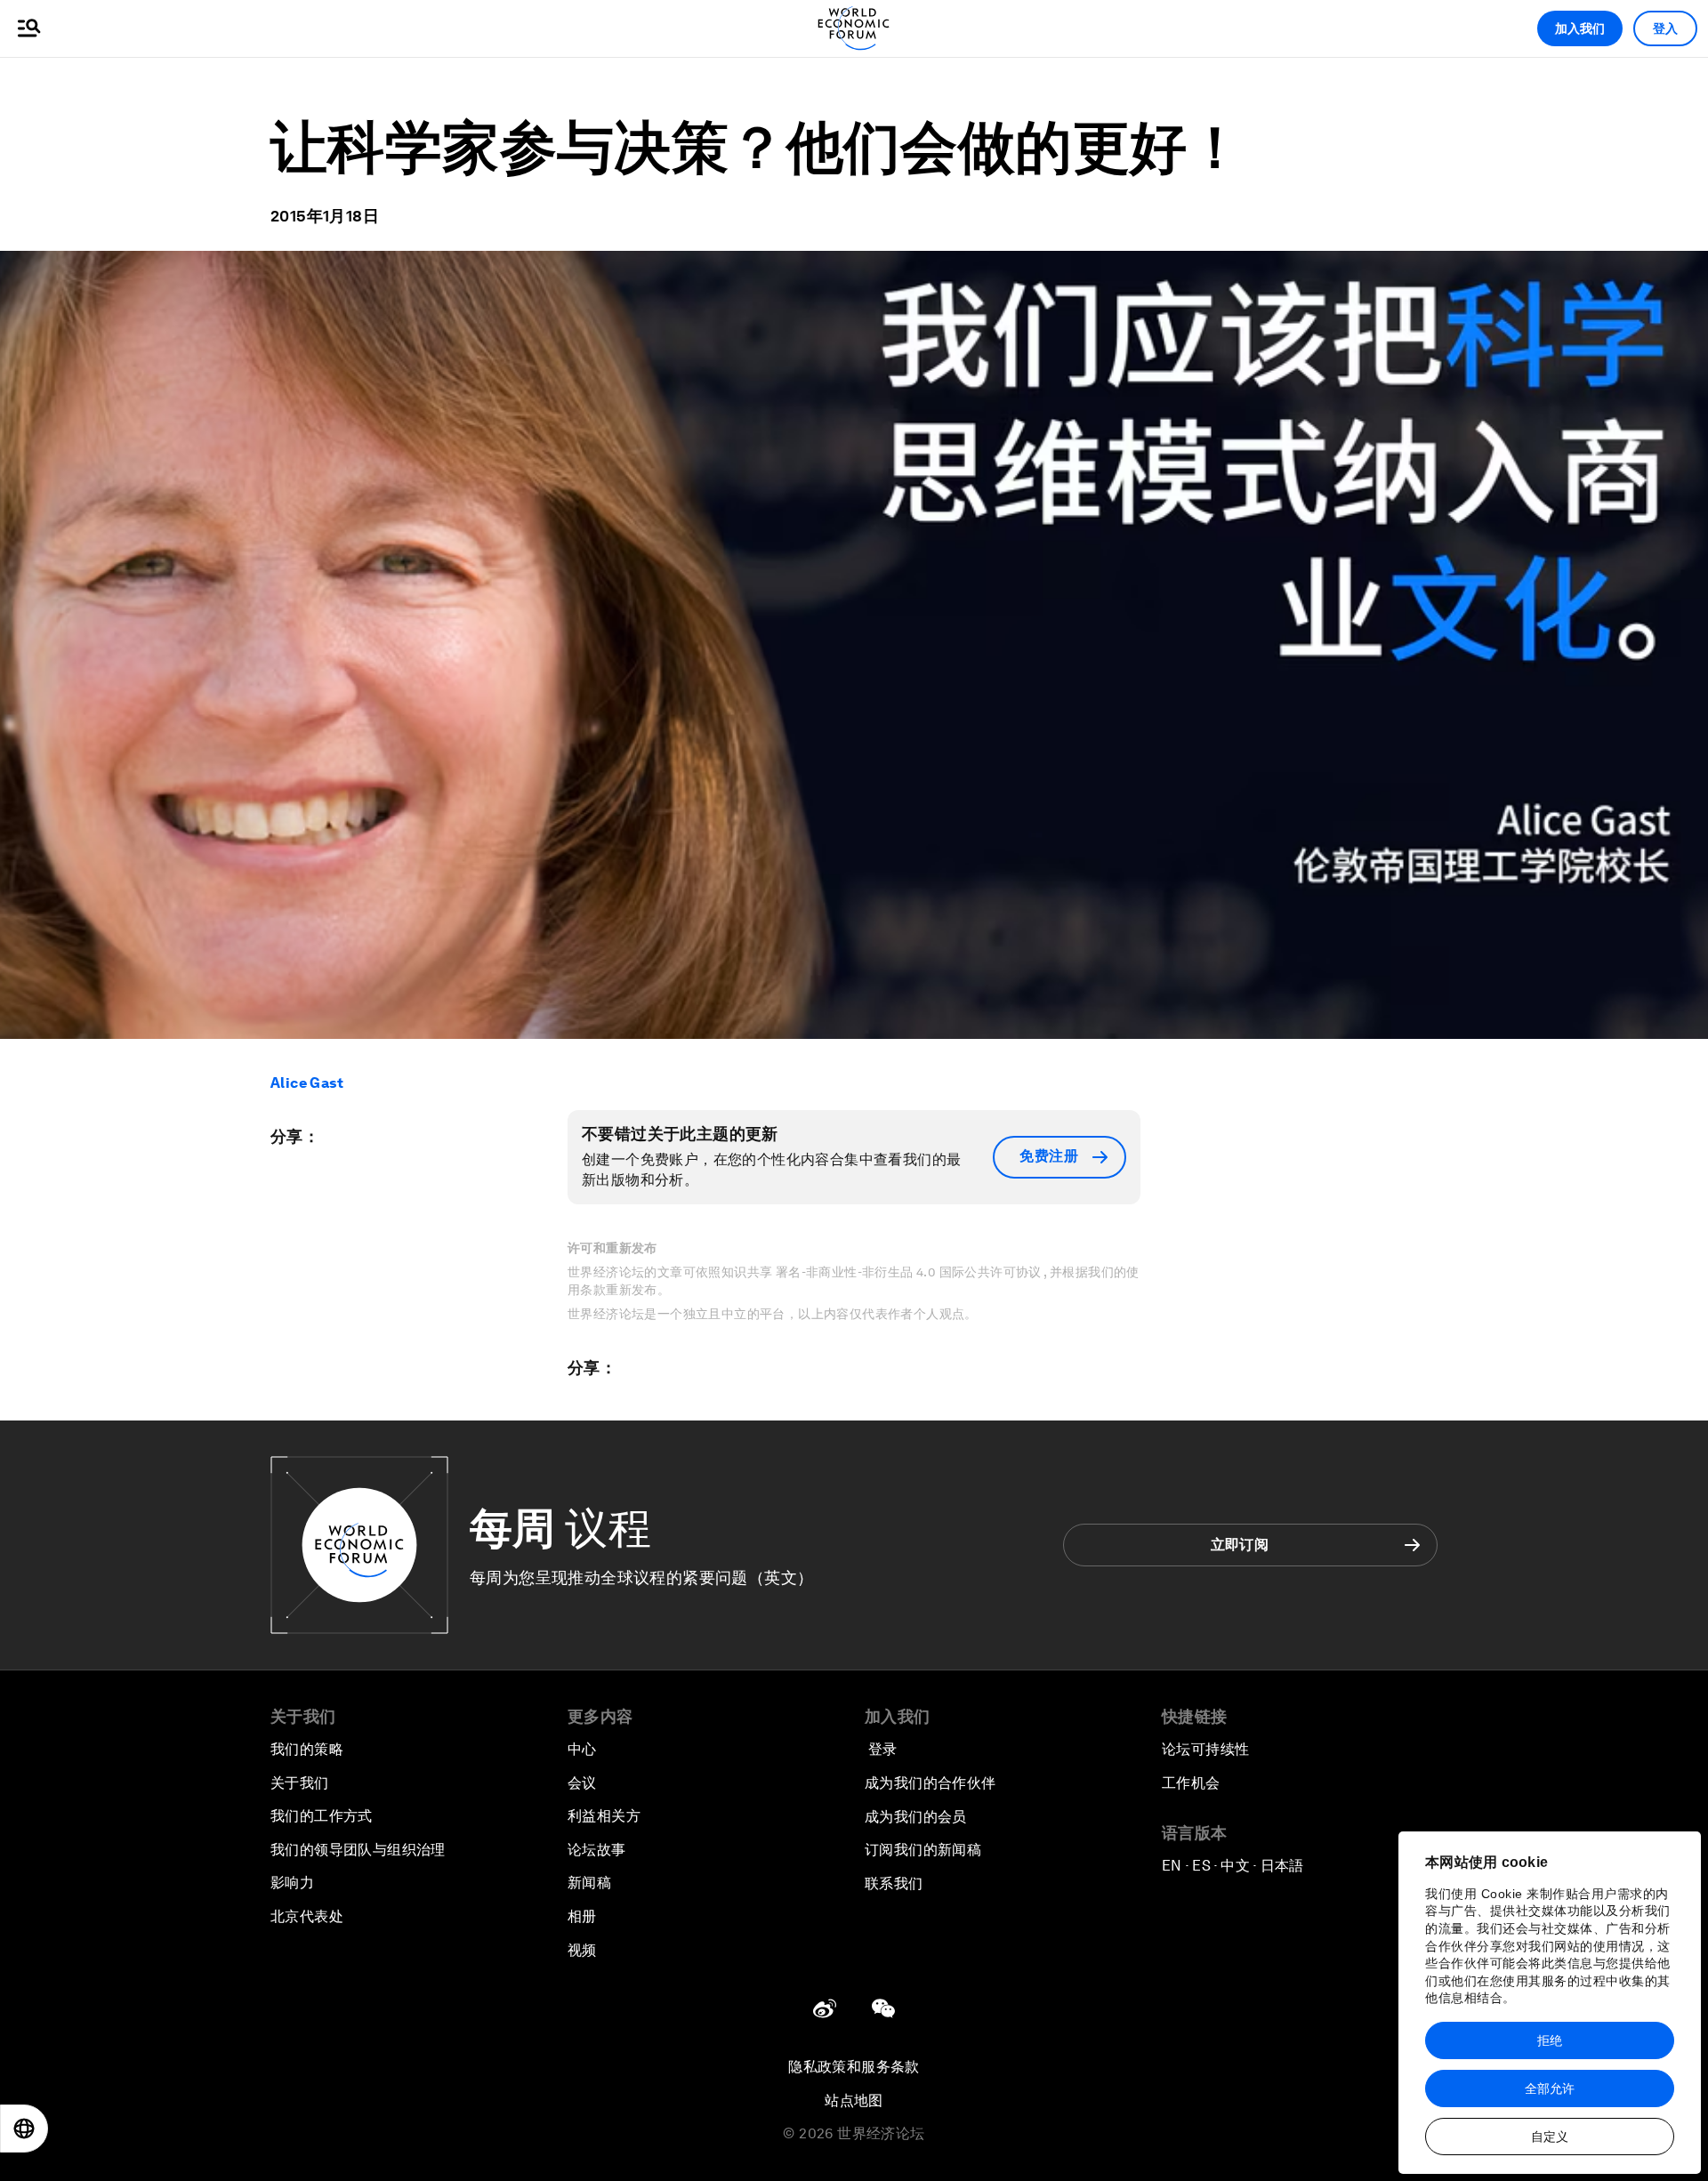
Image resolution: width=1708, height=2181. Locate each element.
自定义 (1550, 2137)
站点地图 (854, 2101)
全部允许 (1550, 2088)
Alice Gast (307, 1083)
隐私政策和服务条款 (854, 2067)
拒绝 (1550, 2040)
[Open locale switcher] (24, 2129)
